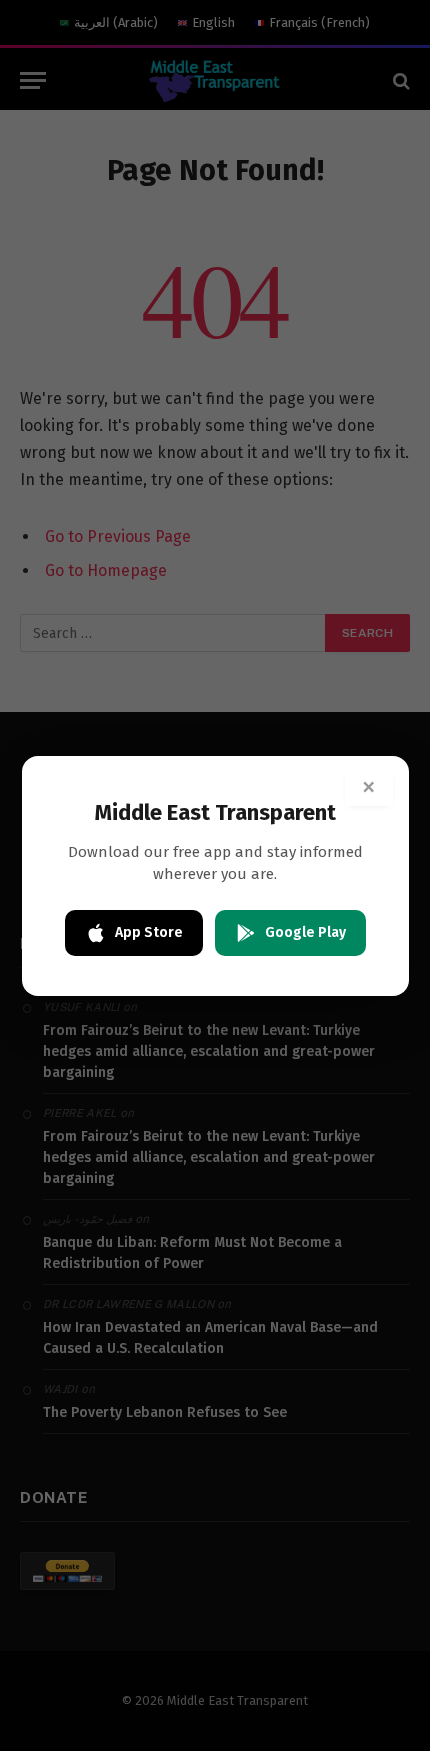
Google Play (305, 932)
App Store (149, 932)
